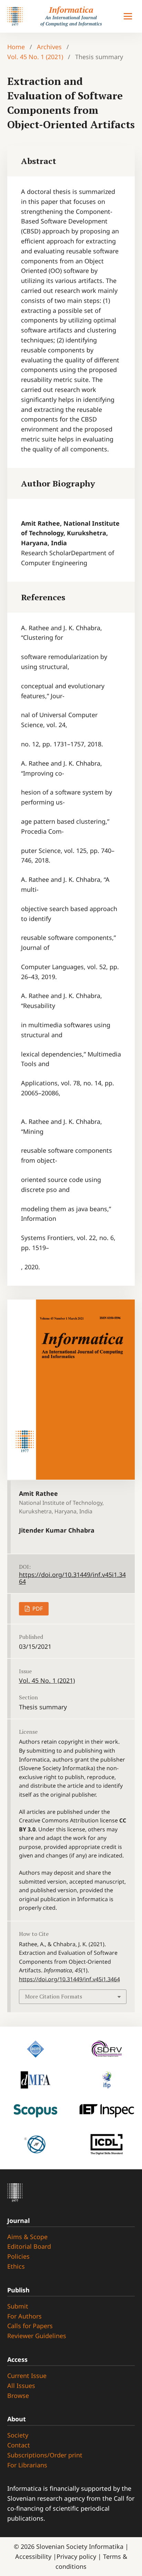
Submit (18, 2306)
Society (18, 2435)
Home (16, 47)
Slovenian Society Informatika (80, 2546)
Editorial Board (29, 2246)
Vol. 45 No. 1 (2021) (35, 57)
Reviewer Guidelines (37, 2336)
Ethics (16, 2266)
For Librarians (27, 2465)
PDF (37, 1609)
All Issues (21, 2386)
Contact (19, 2445)
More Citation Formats (53, 1996)
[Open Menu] (128, 17)
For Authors (24, 2316)
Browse (18, 2396)
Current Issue (27, 2376)
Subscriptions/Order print (45, 2455)
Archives (49, 47)
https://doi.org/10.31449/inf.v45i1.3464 (72, 1578)
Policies (18, 2256)
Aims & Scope (27, 2237)
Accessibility (34, 2556)
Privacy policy (77, 2556)
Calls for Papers (30, 2326)
